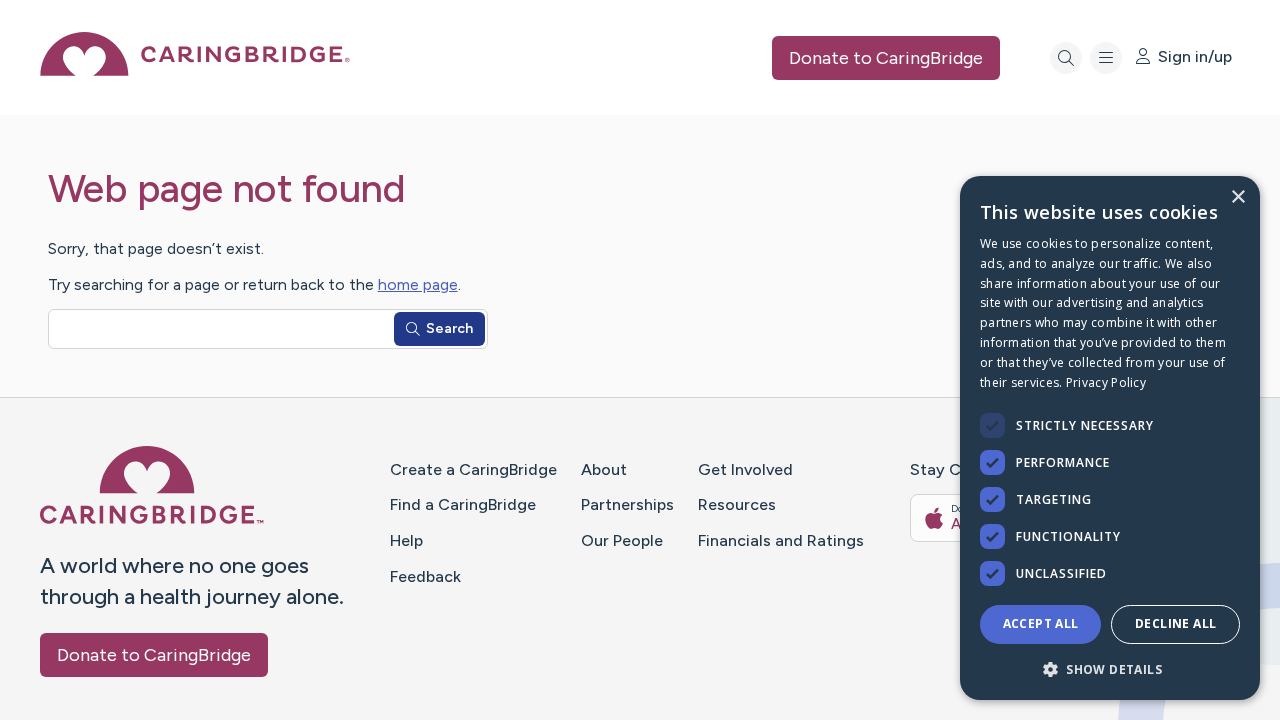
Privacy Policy (1106, 382)
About (604, 469)
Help (406, 540)
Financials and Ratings (781, 540)
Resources (737, 504)
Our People (622, 540)
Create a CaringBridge (473, 469)
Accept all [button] (1041, 623)
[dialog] (1110, 438)
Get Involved (745, 469)
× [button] (1237, 197)
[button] (1110, 668)
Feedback (425, 576)
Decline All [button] (1175, 623)
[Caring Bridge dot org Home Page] (195, 70)
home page (418, 284)
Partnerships (627, 504)
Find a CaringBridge (463, 504)
